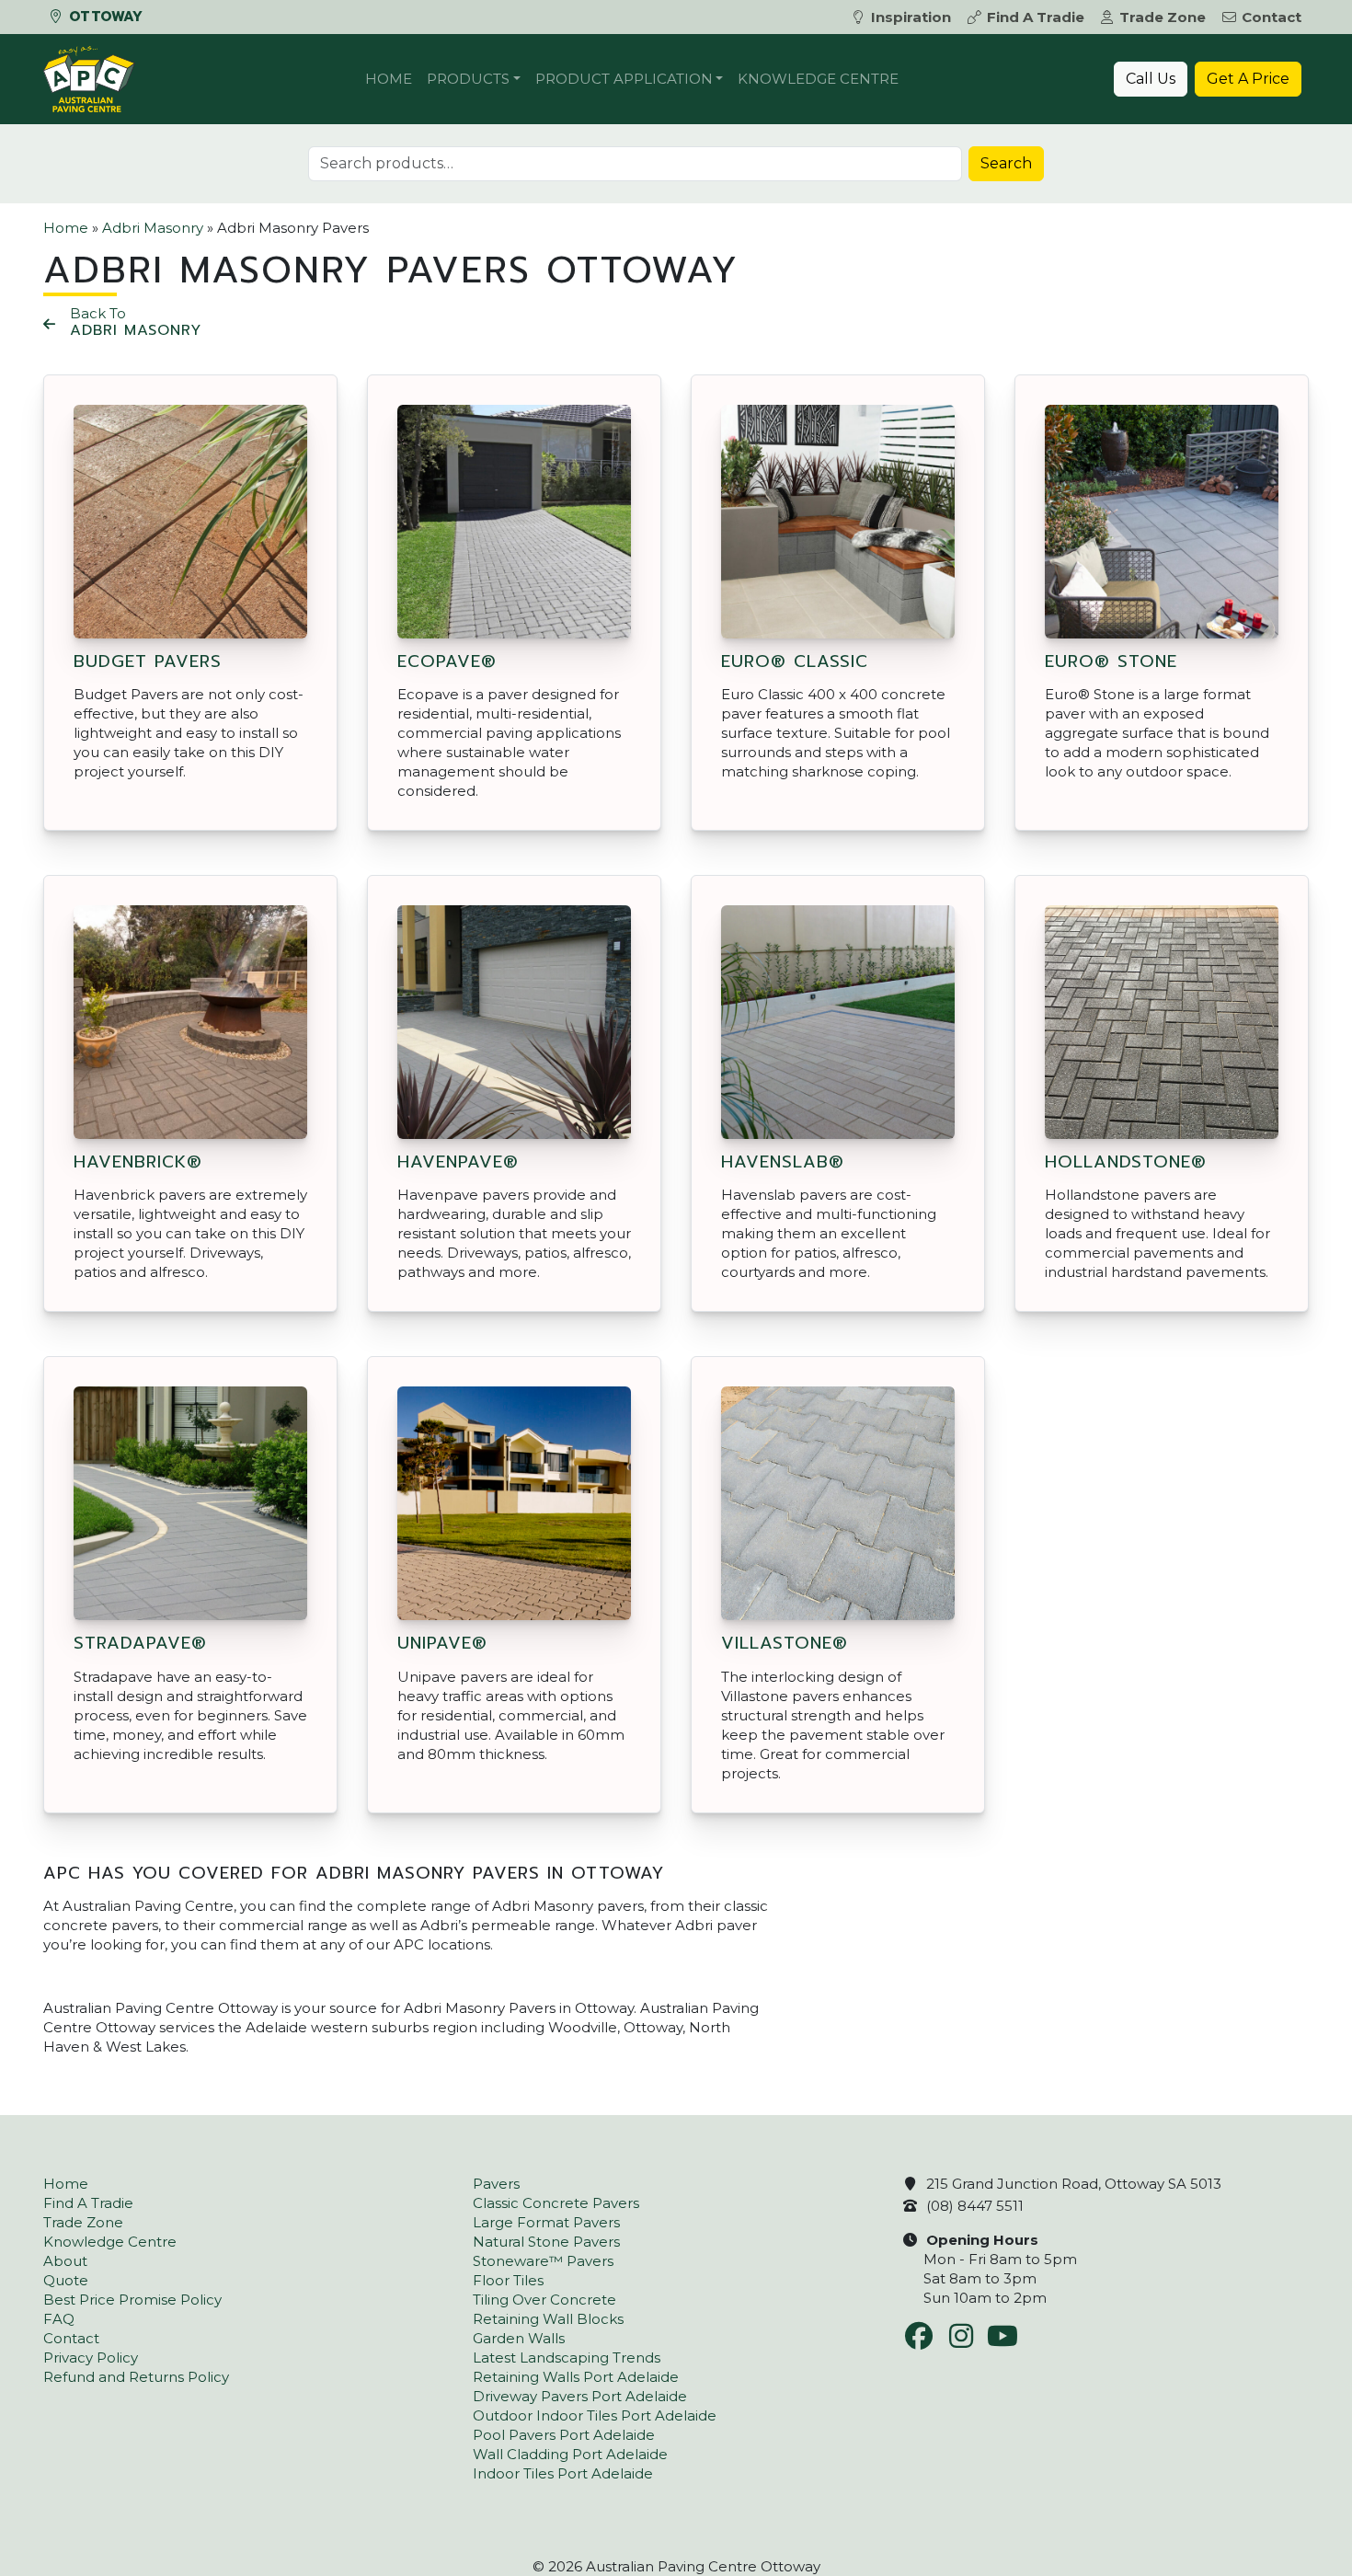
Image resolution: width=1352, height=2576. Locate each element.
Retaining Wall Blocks (548, 2319)
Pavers (496, 2184)
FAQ (59, 2319)
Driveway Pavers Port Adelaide (580, 2396)
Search (1006, 163)
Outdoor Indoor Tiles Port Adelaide (595, 2415)
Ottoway (103, 17)
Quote (66, 2280)
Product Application (624, 79)
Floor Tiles (508, 2280)
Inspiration (911, 17)
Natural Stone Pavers (546, 2242)
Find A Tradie (1036, 17)
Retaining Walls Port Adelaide (576, 2377)
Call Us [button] (1151, 79)
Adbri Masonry (153, 228)
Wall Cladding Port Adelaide (570, 2454)
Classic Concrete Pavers (556, 2203)
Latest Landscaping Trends (567, 2357)
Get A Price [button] (1248, 79)
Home (389, 79)
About (65, 2261)
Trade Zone (1163, 17)
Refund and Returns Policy (136, 2377)
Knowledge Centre (818, 79)
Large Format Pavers (546, 2222)
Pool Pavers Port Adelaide (564, 2435)
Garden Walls (519, 2338)
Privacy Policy (91, 2357)
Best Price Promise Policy (132, 2300)
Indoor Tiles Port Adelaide (563, 2473)
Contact (1272, 17)
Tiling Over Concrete (544, 2300)
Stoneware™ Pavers (543, 2261)
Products (468, 79)
